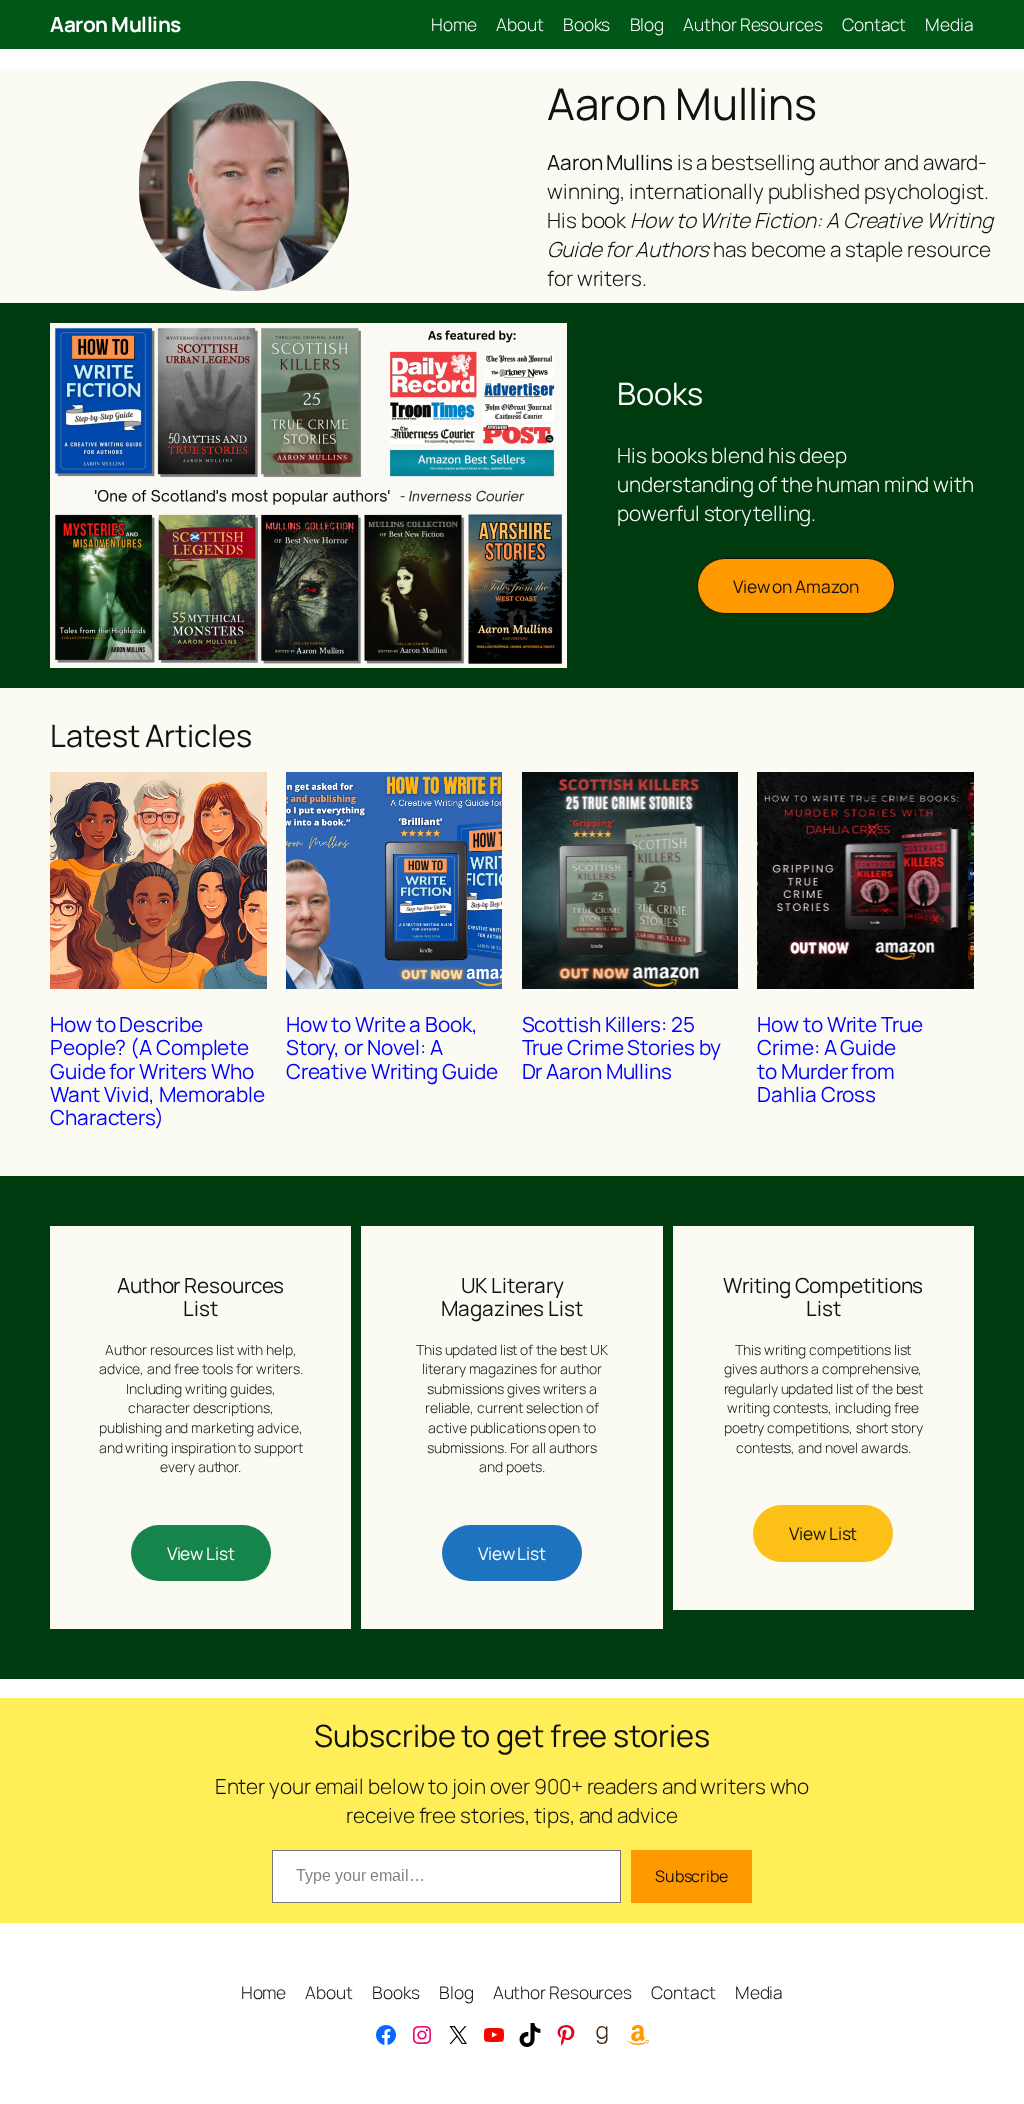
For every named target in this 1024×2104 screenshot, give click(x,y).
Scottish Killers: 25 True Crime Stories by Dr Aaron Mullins (621, 1048)
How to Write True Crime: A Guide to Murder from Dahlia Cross (839, 1059)
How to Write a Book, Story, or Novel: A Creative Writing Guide (392, 1048)
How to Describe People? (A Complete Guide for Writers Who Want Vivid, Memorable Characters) (157, 1071)
